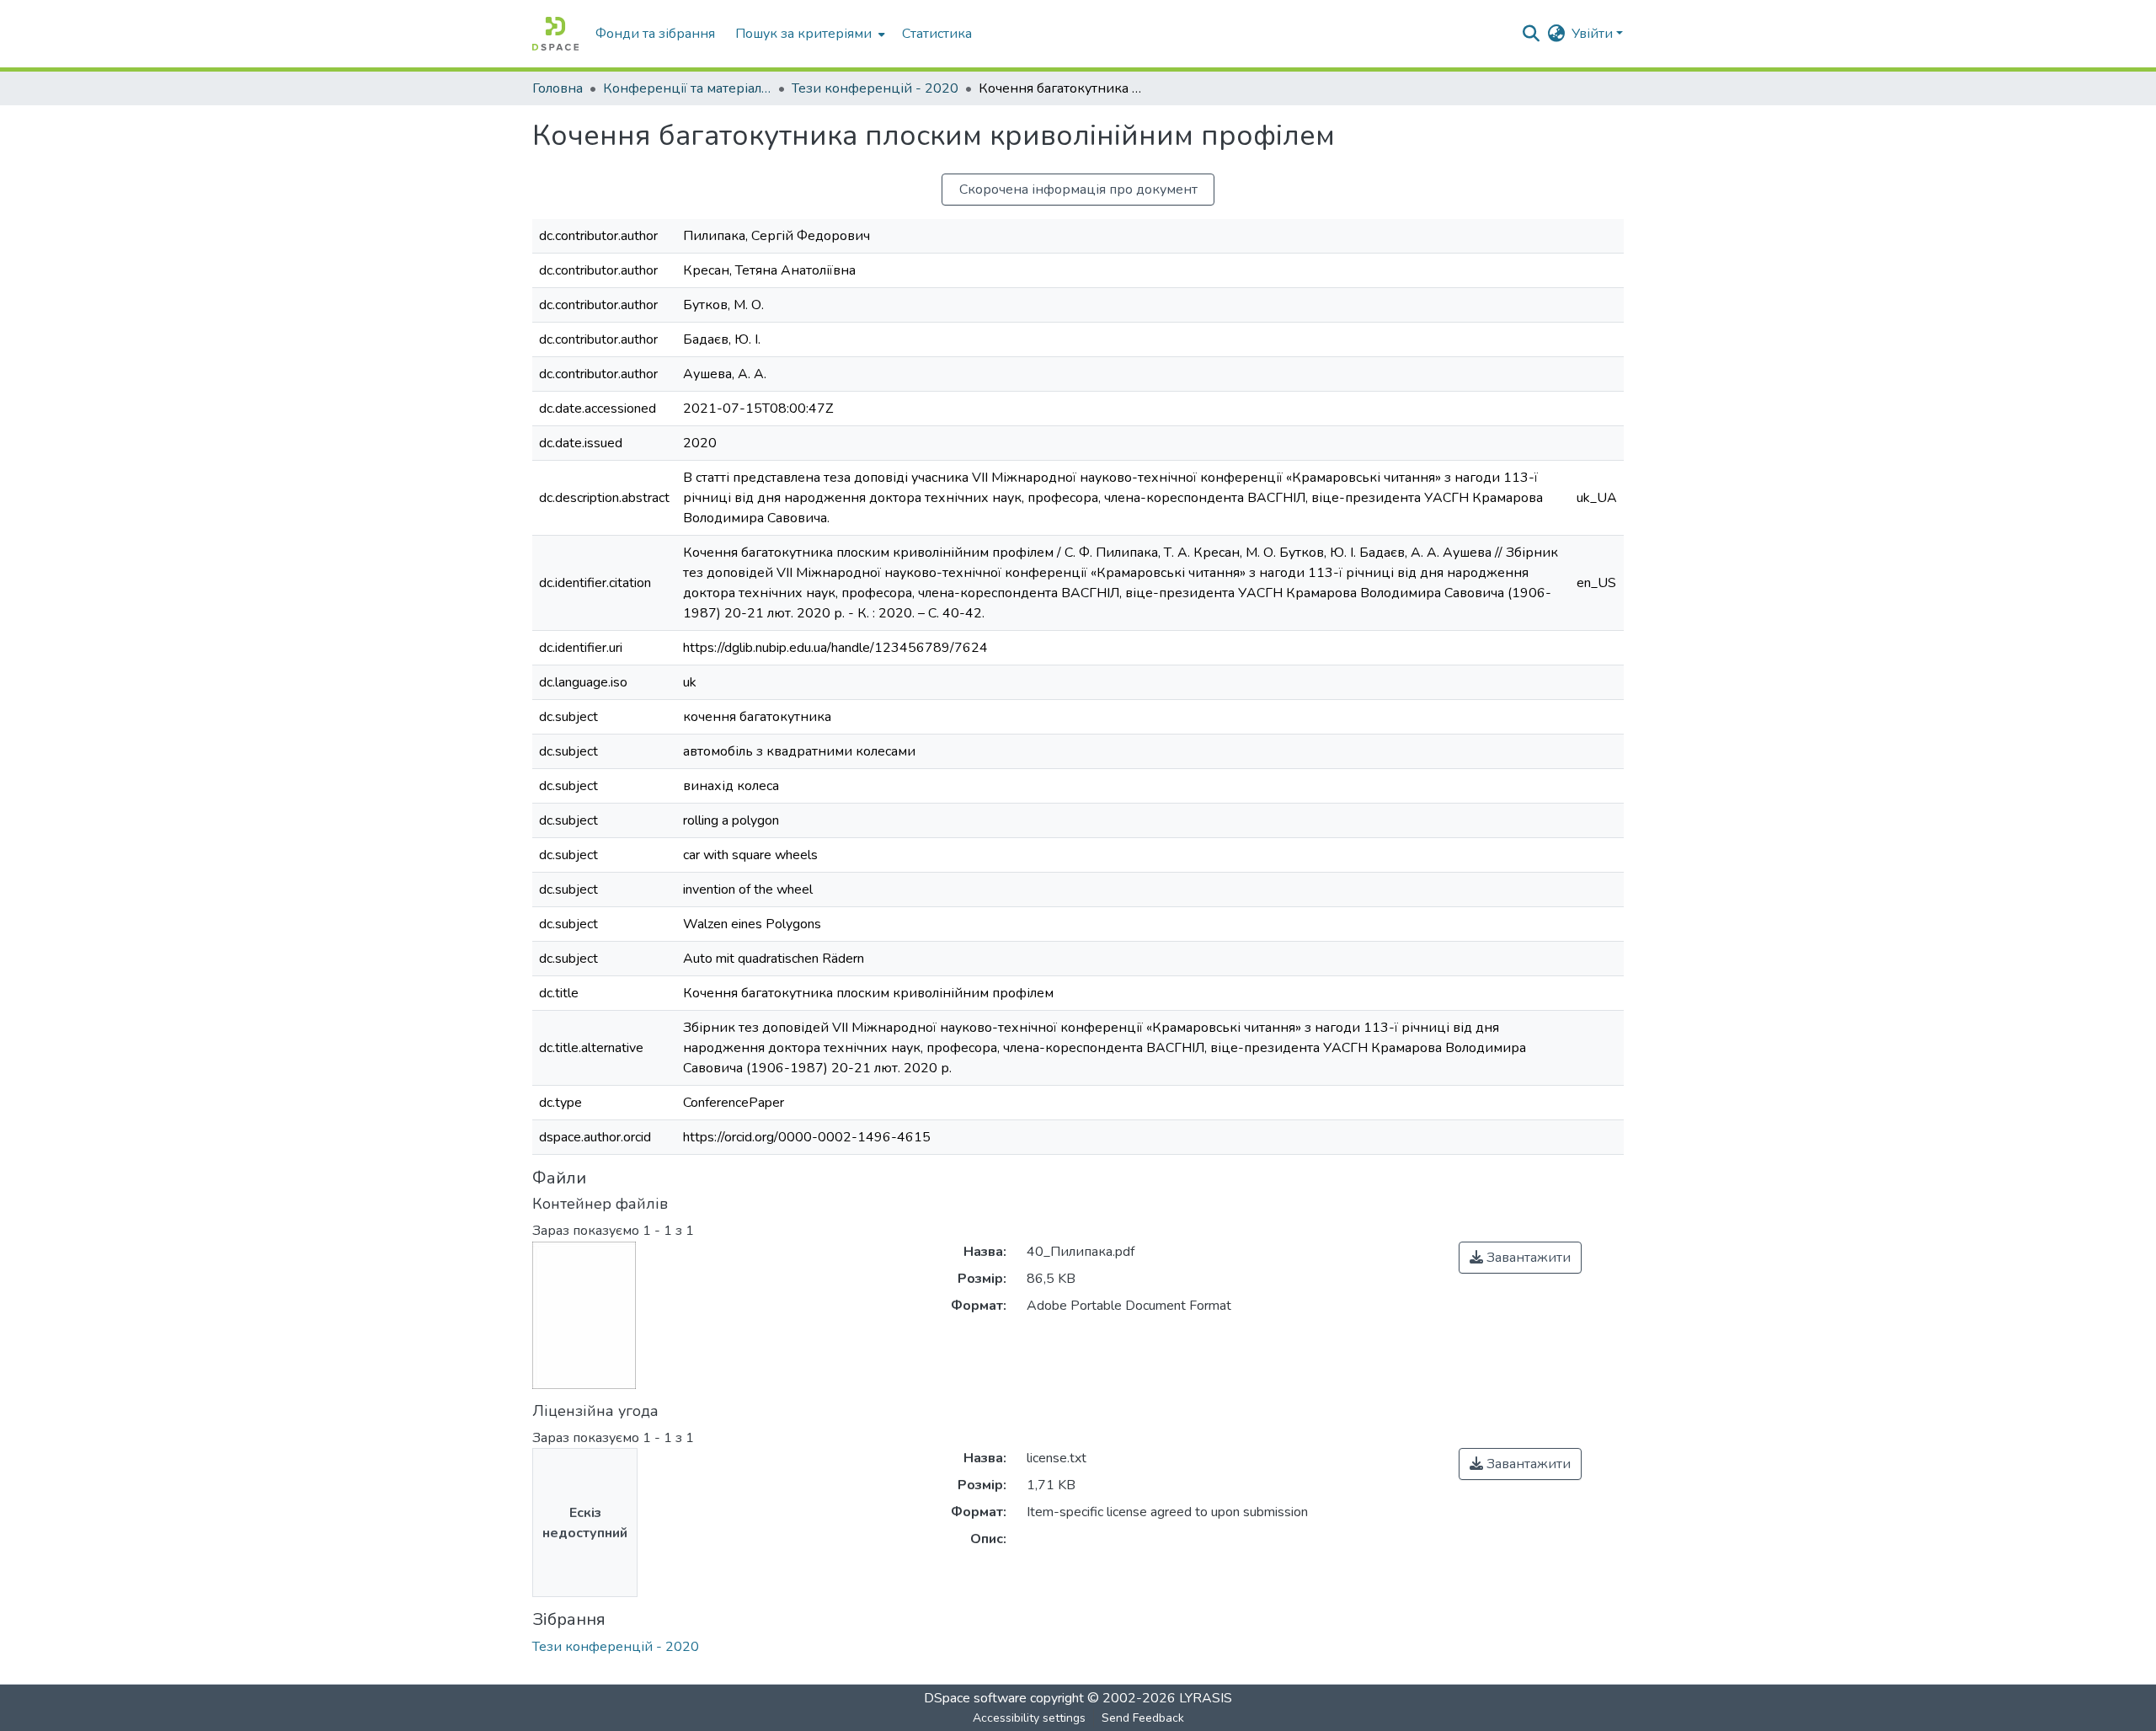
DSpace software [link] (975, 1698)
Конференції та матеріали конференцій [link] (687, 88)
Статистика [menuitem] (937, 34)
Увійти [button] (1594, 34)
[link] (1520, 1258)
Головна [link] (558, 88)
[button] (555, 34)
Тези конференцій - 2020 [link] (875, 88)
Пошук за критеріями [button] (803, 34)
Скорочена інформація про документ (1078, 190)
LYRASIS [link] (1206, 1698)
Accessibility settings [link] (1029, 1718)
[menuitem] (808, 34)
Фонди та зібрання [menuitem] (655, 34)
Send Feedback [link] (1143, 1718)
